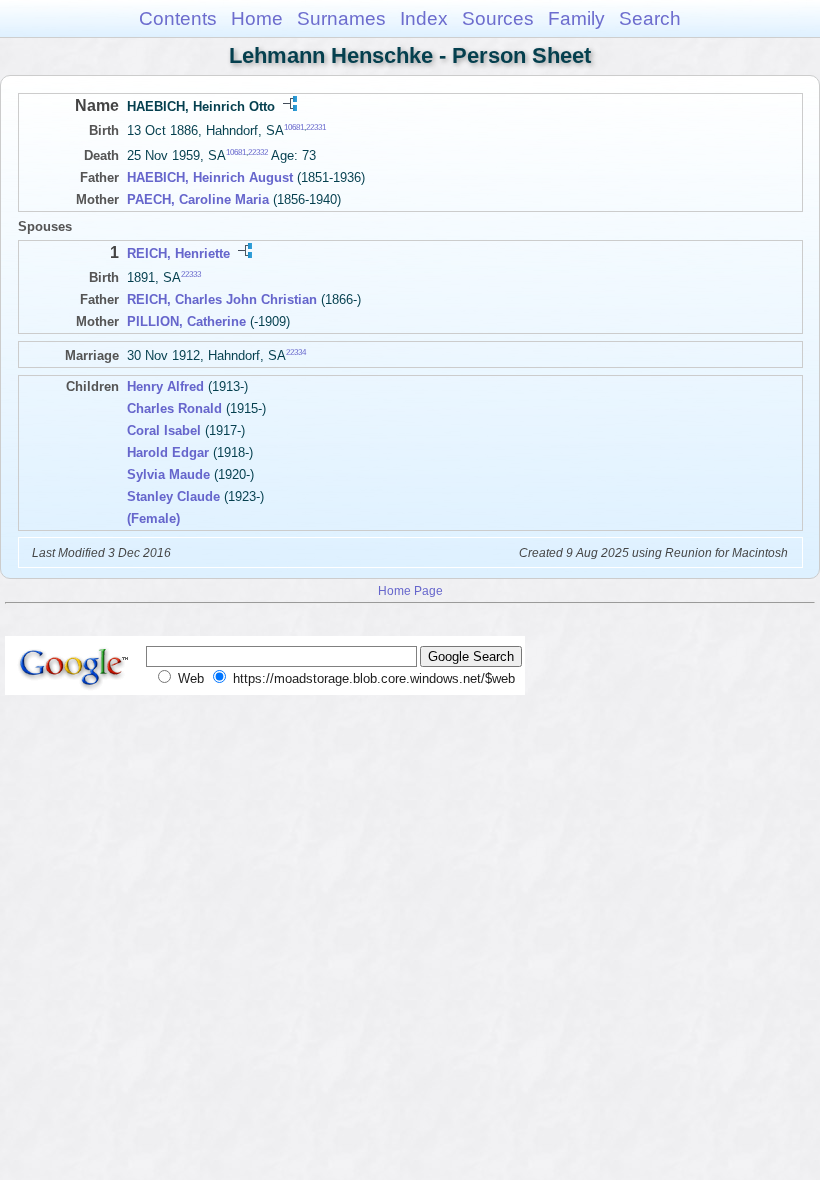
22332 (258, 152)
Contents (178, 18)
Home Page (410, 590)
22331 (316, 127)
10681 (294, 127)
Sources (498, 18)
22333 (191, 274)
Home (257, 18)
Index (424, 18)
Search (650, 18)
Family (576, 18)
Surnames (341, 18)
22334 (296, 352)
